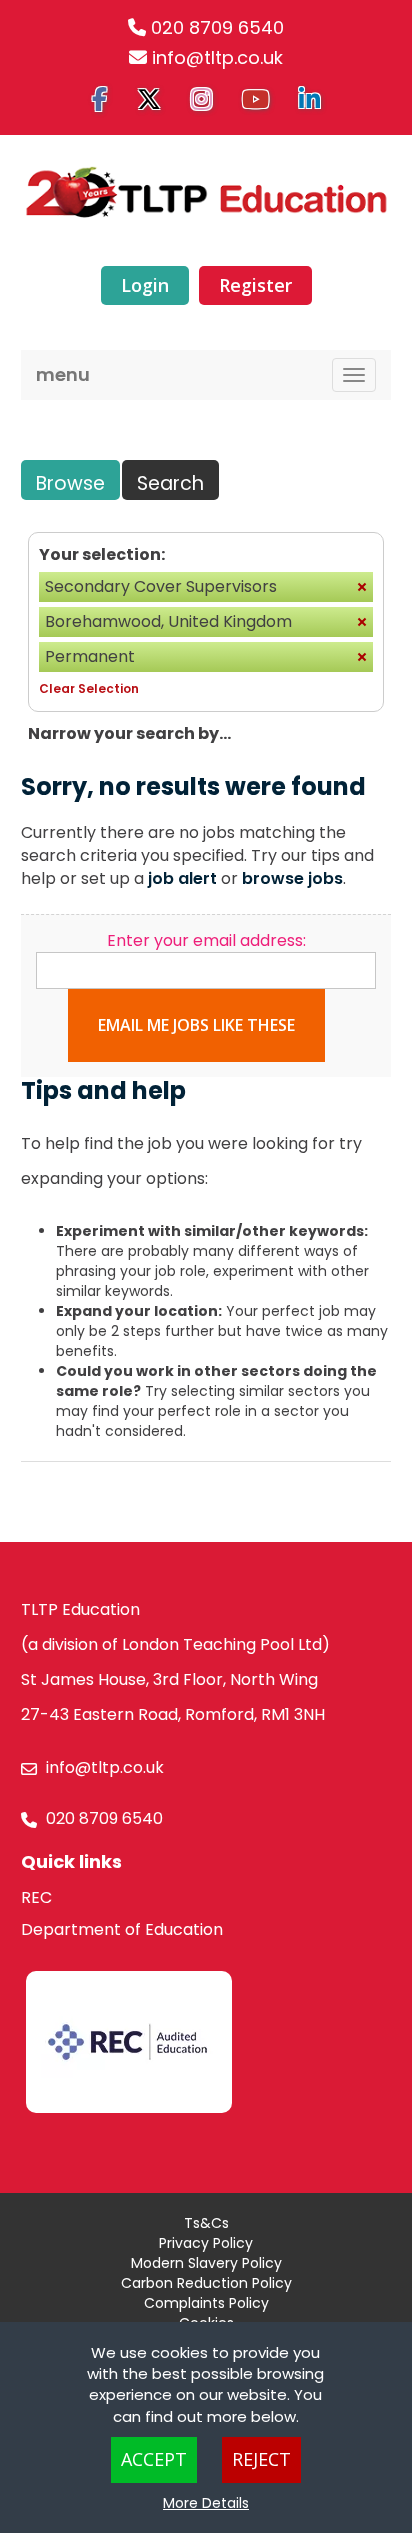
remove (362, 587)
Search (170, 483)
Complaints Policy (206, 2303)
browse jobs (292, 878)
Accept (154, 2459)
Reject (261, 2459)
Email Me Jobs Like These (196, 1025)
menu (63, 374)
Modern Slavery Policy (206, 2263)
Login (145, 285)
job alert (182, 878)
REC (36, 1897)
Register (255, 285)
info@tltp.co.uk (217, 57)
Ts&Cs (206, 2223)
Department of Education (122, 1929)
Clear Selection (89, 688)
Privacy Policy (206, 2243)
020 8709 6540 (217, 27)
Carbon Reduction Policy (206, 2283)
